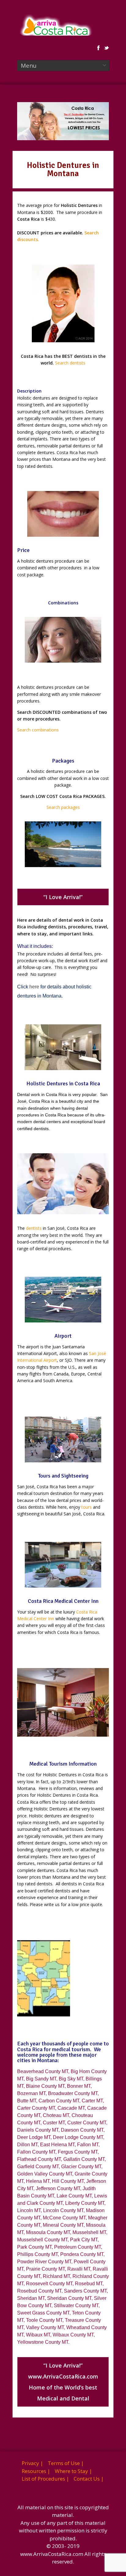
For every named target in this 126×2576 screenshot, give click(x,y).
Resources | (36, 2471)
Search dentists (70, 363)
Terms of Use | (66, 2463)
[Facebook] (98, 48)
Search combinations (38, 730)
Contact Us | (89, 2479)
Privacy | (32, 2463)
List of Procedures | (45, 2479)
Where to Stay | (73, 2471)
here (34, 987)
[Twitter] (106, 48)
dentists (34, 1228)
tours (87, 1507)
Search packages (63, 807)
